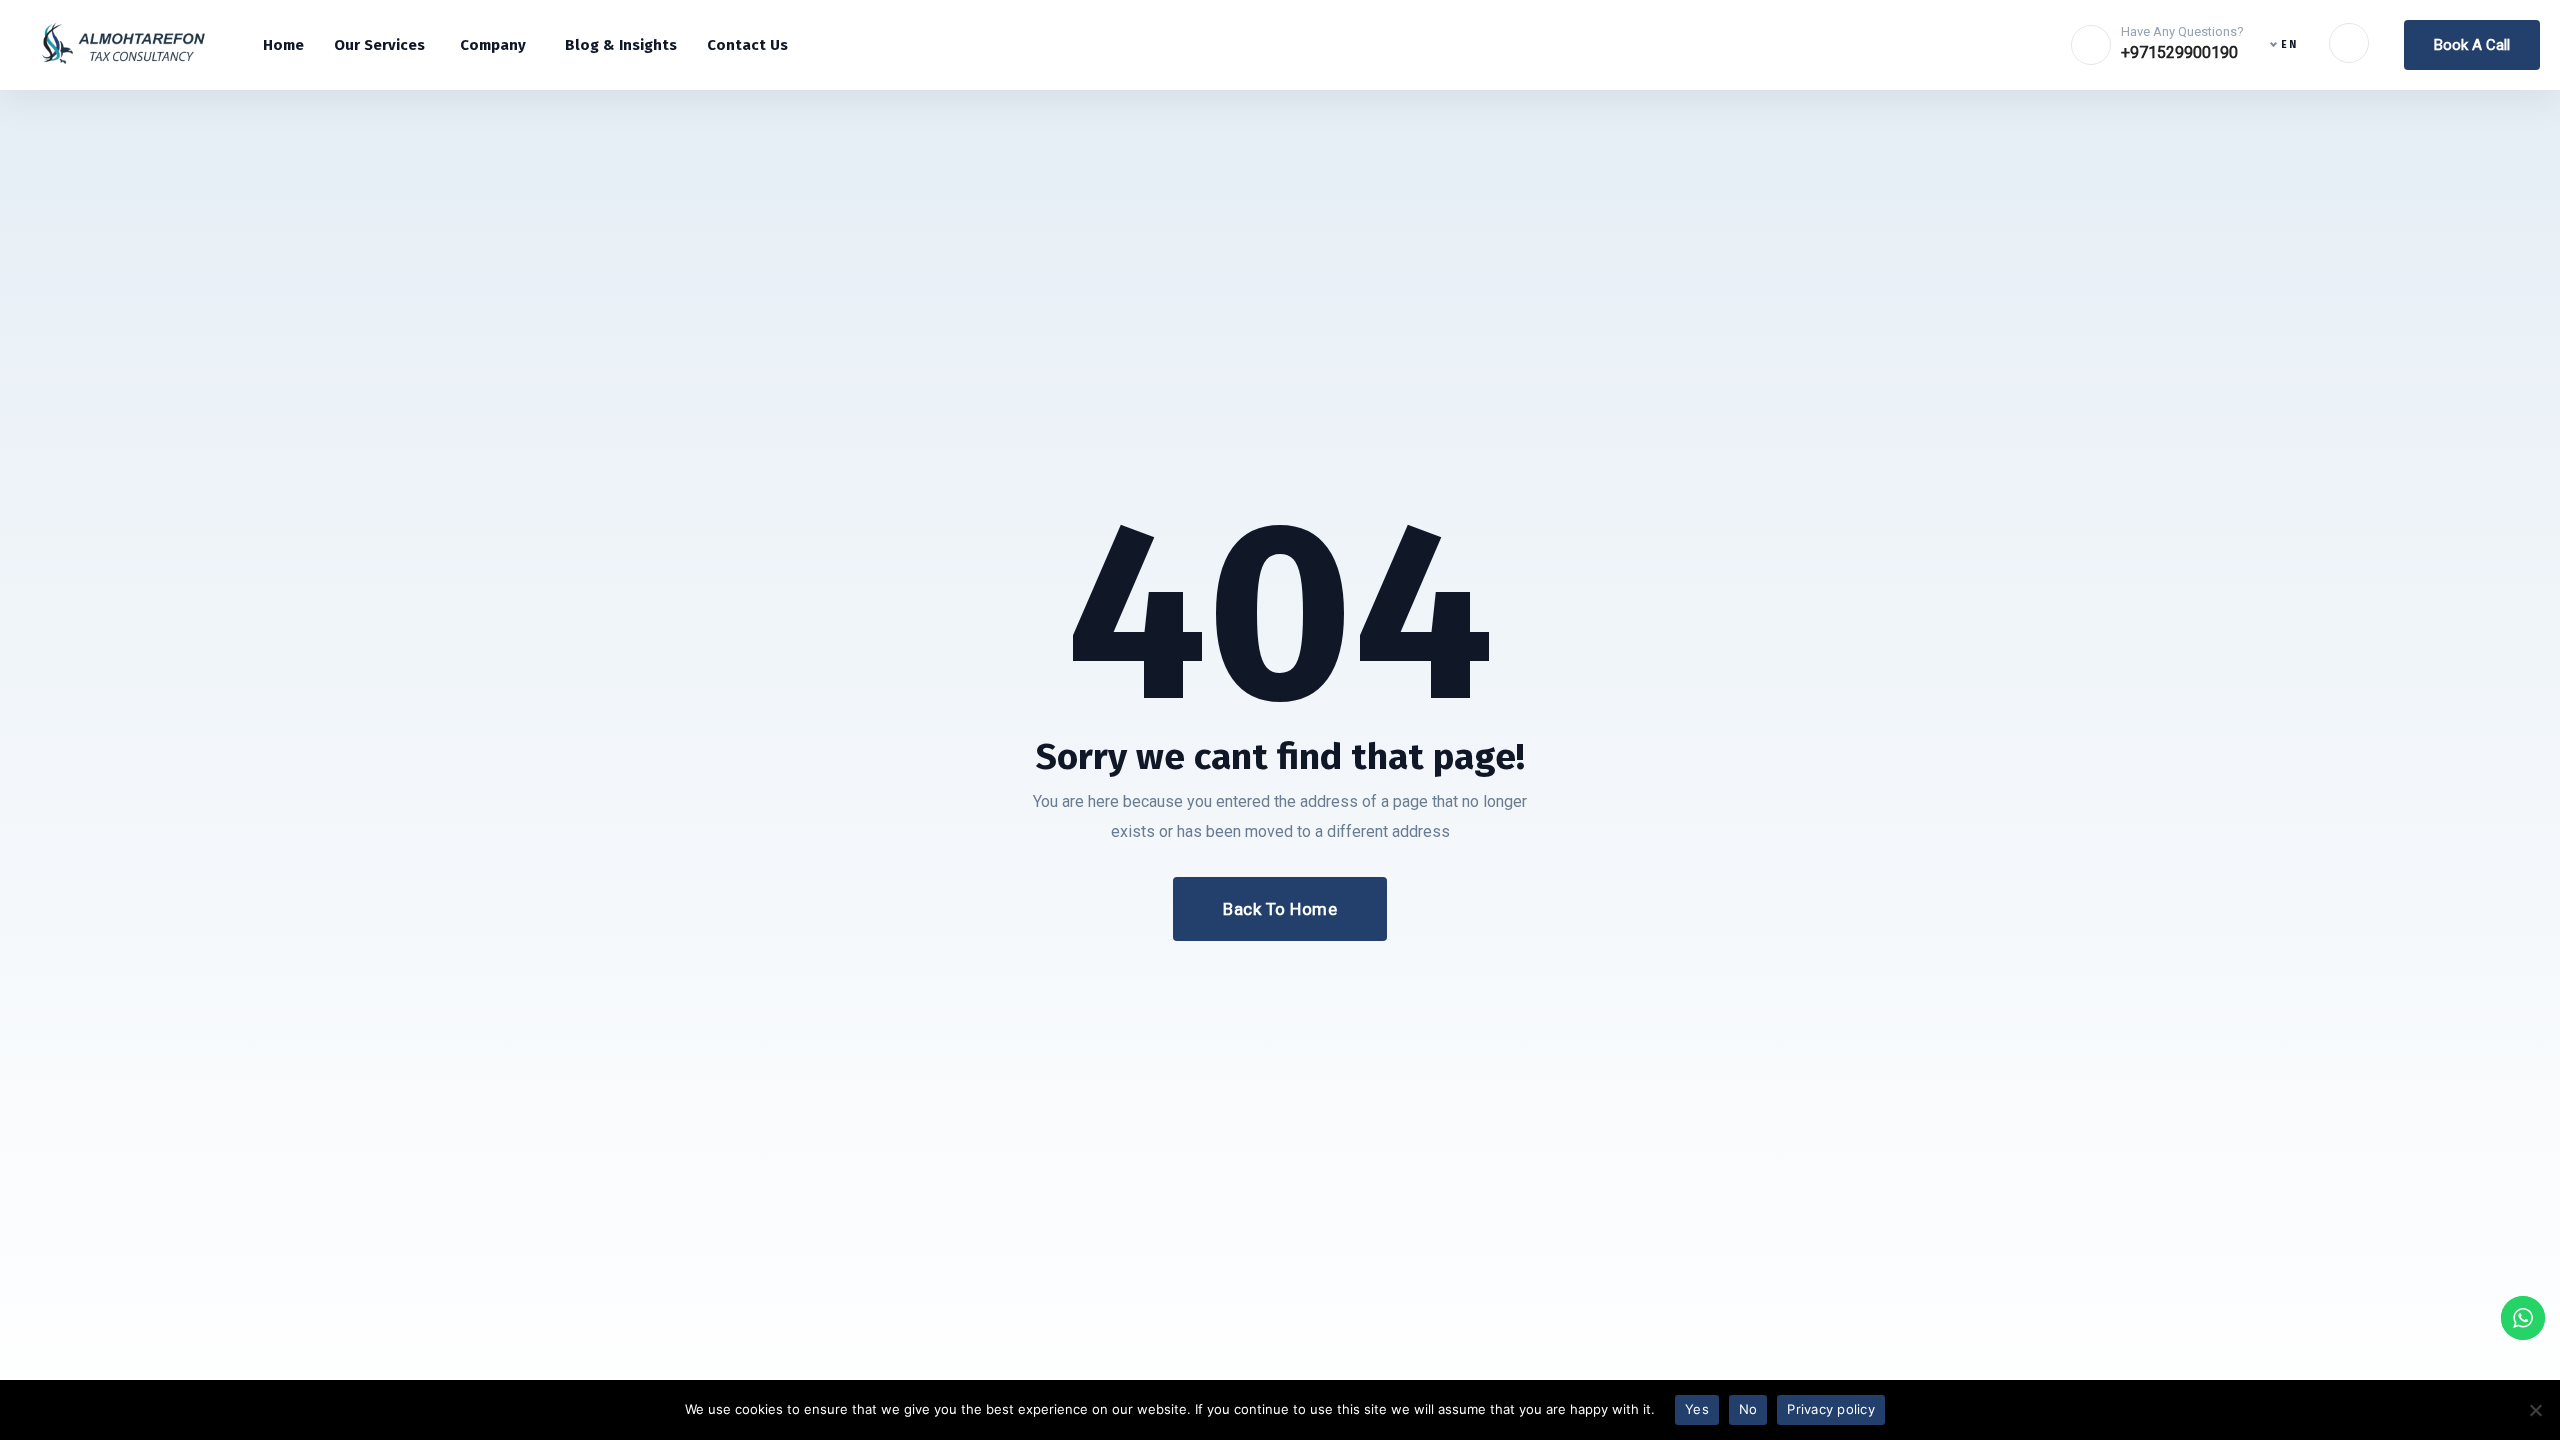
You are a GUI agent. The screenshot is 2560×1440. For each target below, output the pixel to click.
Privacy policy (1831, 1409)
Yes (1697, 1409)
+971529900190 (2179, 52)
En (2289, 45)
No (1748, 1409)
